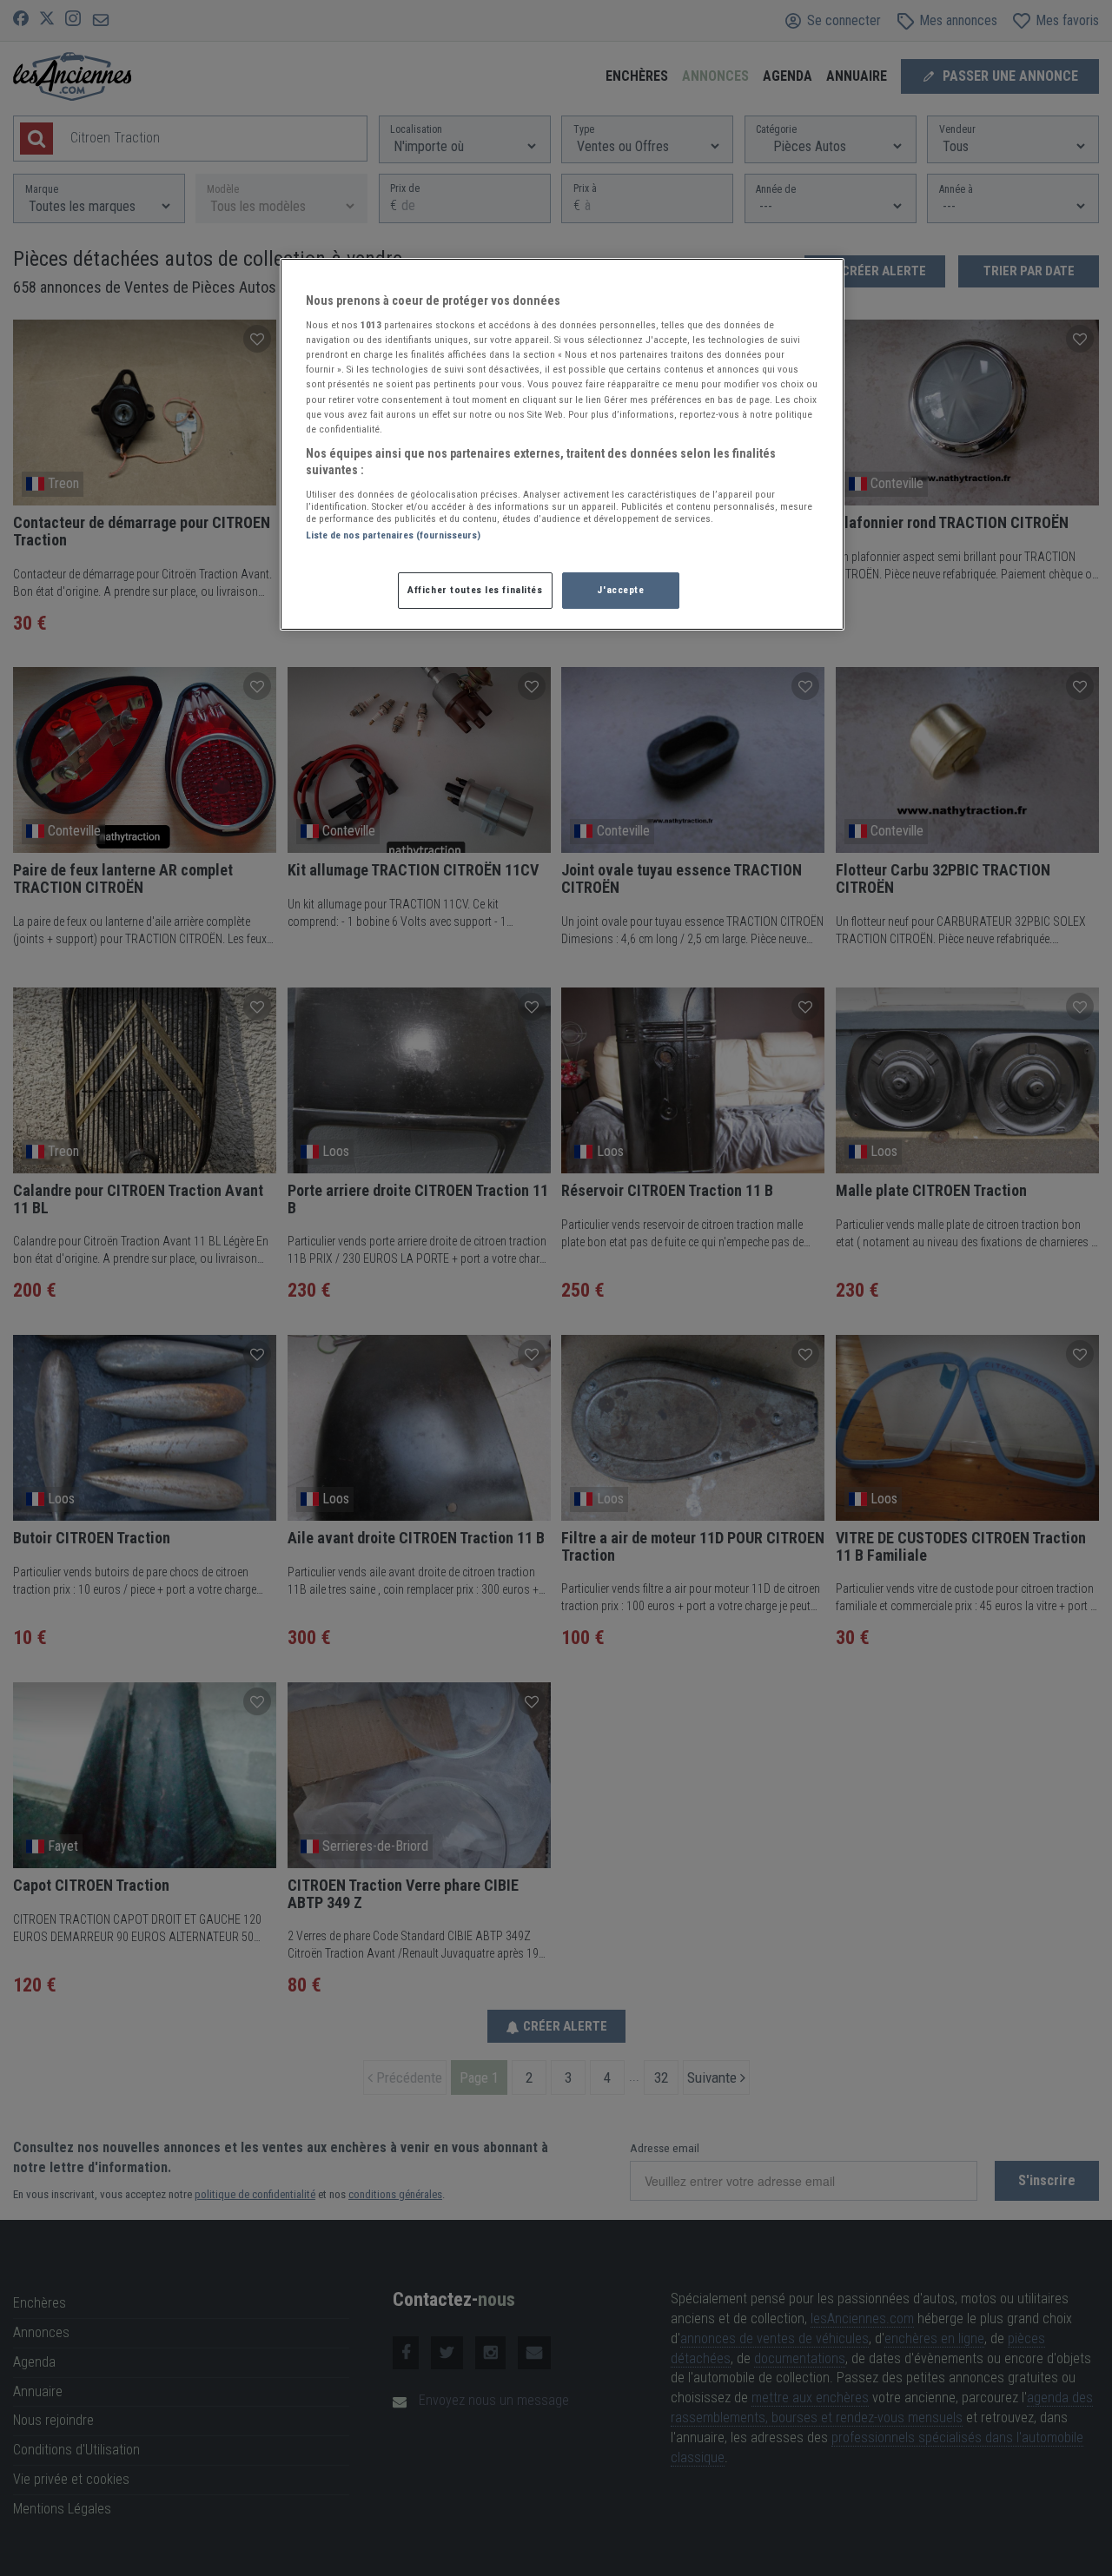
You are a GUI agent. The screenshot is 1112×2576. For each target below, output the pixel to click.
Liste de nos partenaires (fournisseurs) (393, 535)
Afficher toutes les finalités (475, 590)
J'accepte (620, 590)
